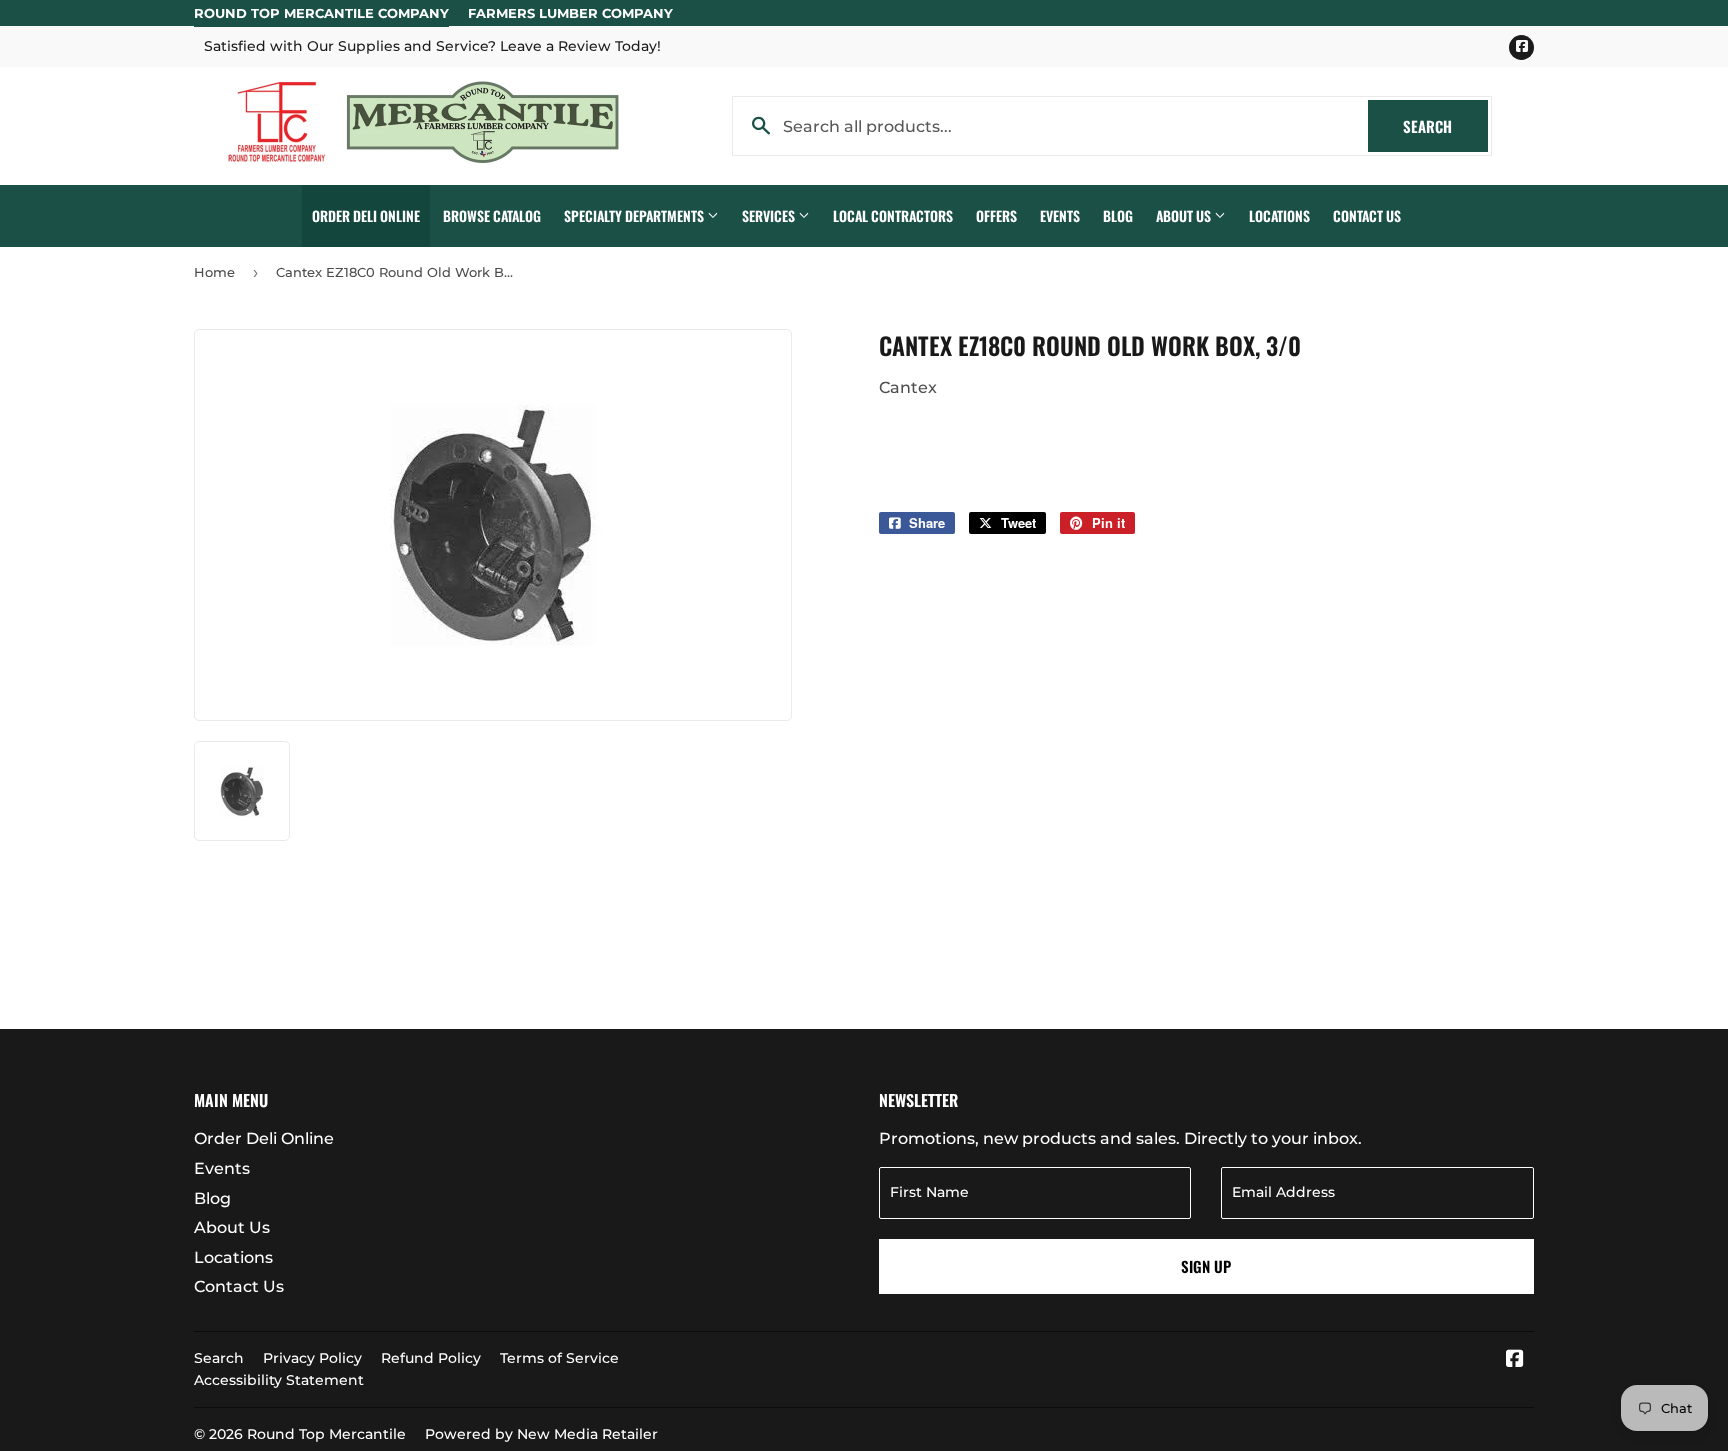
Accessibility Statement (279, 1380)
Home (214, 272)
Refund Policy (431, 1358)
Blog (1118, 215)
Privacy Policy (312, 1358)
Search (1445, 126)
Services (770, 215)
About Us (1185, 215)
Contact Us (1367, 215)
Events (1060, 215)
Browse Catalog (492, 215)
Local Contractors (893, 215)
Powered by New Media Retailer (541, 1434)
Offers (996, 215)
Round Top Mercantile (326, 1434)
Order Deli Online (366, 215)
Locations (1279, 215)
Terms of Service (559, 1358)
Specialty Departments (635, 215)
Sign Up (1206, 1266)
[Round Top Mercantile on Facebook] (1515, 1360)
